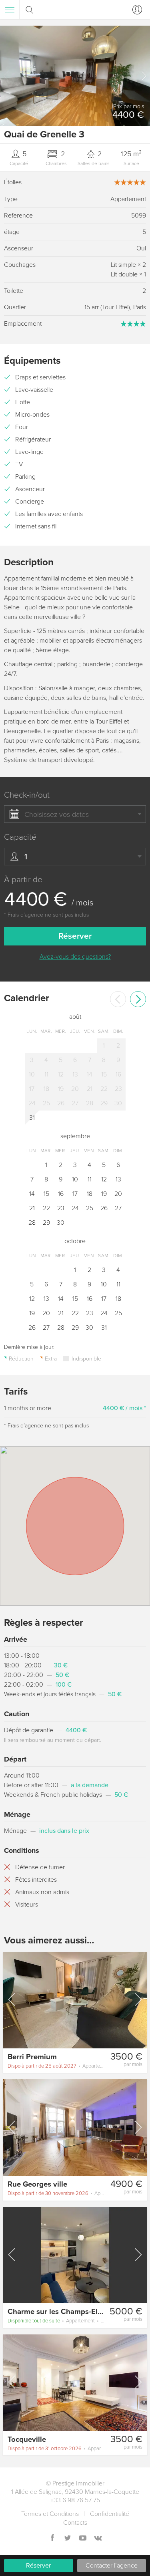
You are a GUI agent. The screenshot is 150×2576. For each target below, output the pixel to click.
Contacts (75, 2523)
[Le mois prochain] (138, 999)
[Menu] (10, 10)
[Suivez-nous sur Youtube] (83, 2539)
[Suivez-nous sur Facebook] (52, 2539)
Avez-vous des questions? (75, 957)
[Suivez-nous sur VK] (98, 2539)
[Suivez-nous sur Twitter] (68, 2539)
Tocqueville (27, 2439)
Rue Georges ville (37, 2184)
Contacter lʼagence (112, 2566)
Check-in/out (27, 795)
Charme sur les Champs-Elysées (62, 2312)
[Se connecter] (136, 10)
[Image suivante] (138, 2000)
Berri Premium (32, 2057)
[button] (144, 76)
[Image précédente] (12, 2000)
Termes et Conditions (50, 2514)
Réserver (38, 2566)
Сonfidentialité (110, 2514)
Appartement (57, 2066)
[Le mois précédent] (118, 999)
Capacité (20, 837)
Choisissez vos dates (57, 814)
